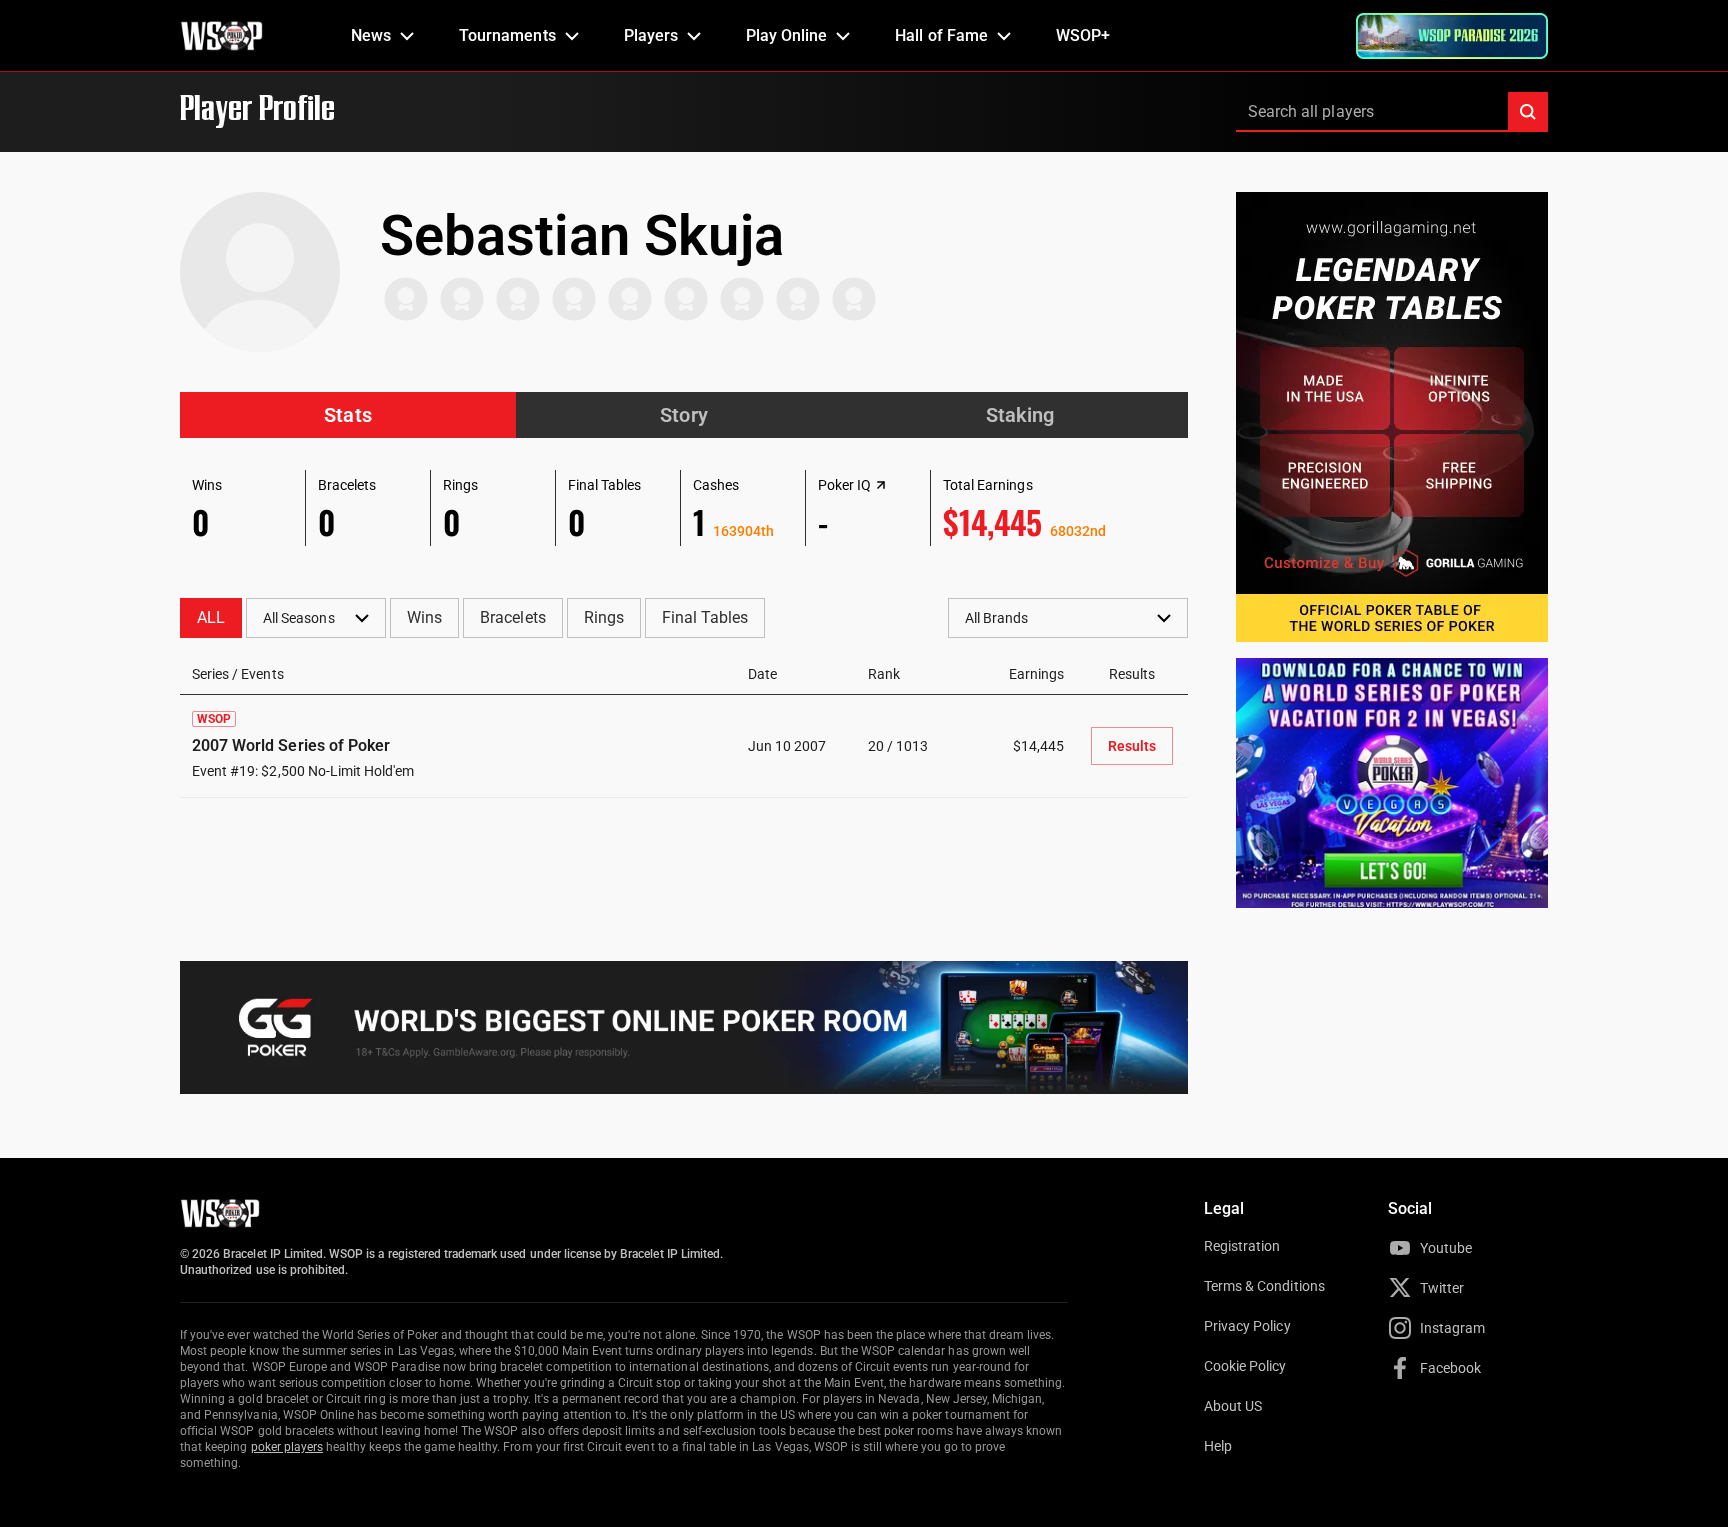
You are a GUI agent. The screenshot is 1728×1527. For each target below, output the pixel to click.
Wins (424, 617)
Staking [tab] (1020, 415)
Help (1218, 1446)
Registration (1242, 1246)
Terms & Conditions (1264, 1286)
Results (1132, 746)
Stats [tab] (347, 415)
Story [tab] (683, 415)
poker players (287, 1447)
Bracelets (512, 617)
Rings (604, 617)
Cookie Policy (1245, 1366)
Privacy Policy (1247, 1326)
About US (1233, 1406)
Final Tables (705, 617)
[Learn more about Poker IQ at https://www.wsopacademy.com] (881, 485)
